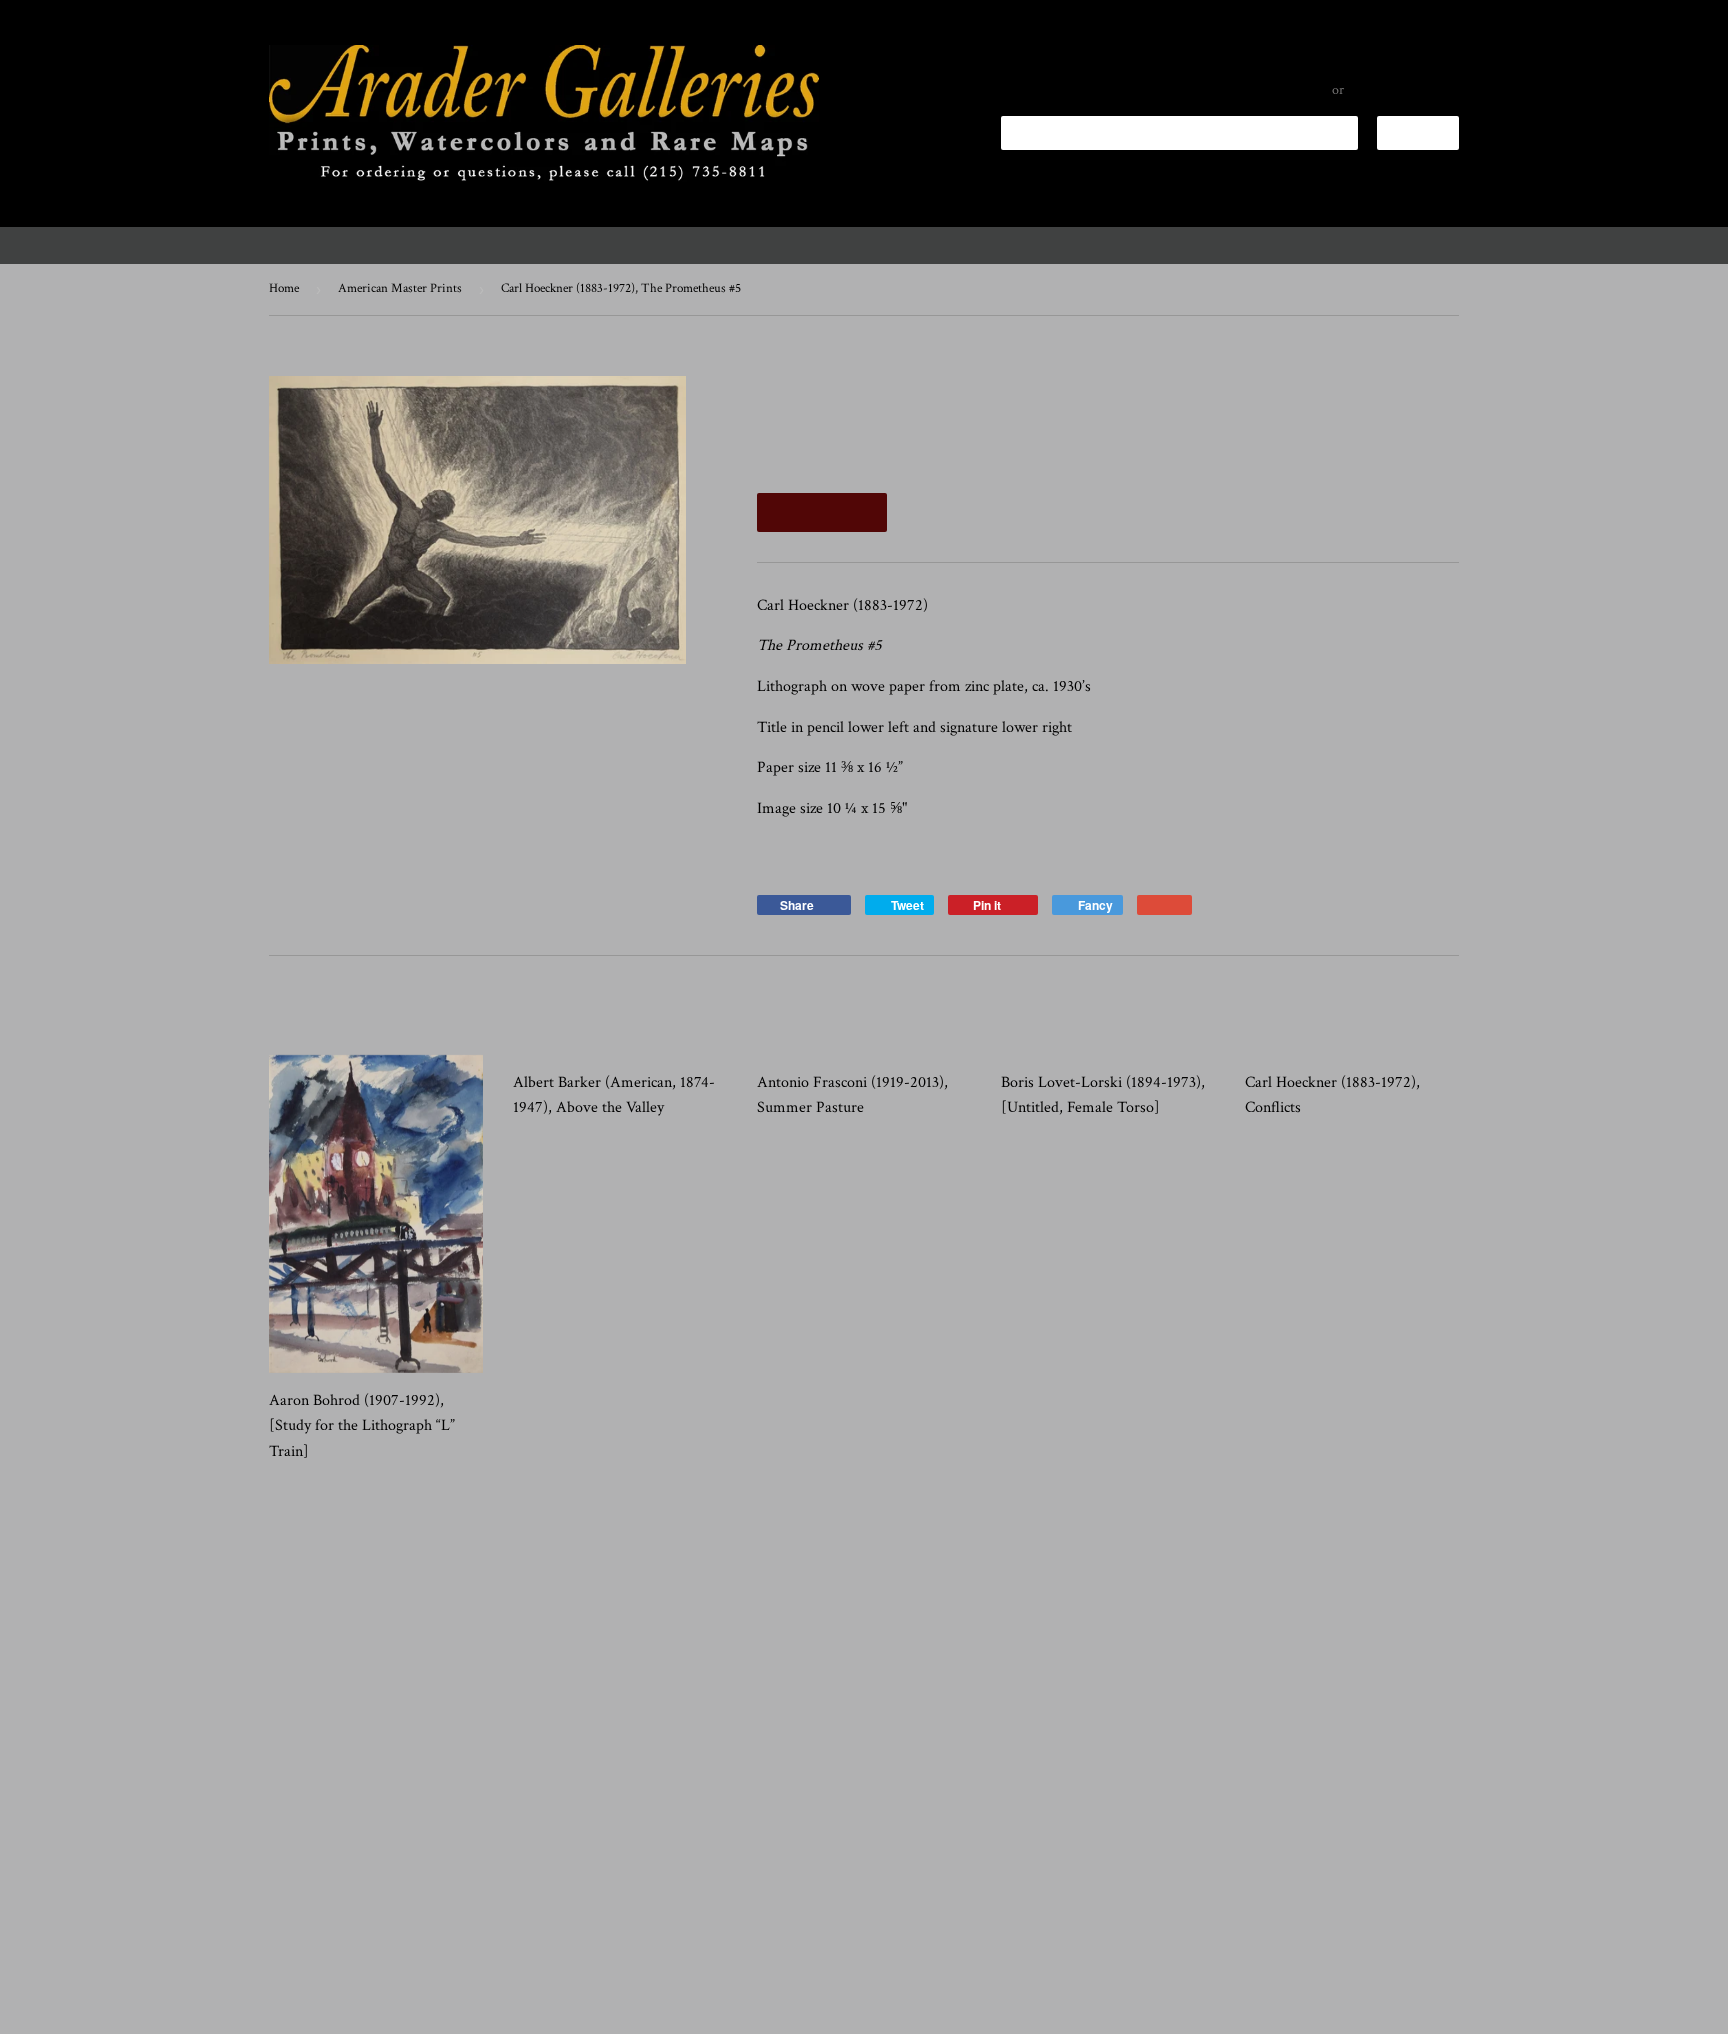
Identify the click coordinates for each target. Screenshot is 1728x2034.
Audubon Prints (416, 245)
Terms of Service (621, 1950)
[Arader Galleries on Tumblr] (416, 1865)
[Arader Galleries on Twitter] (284, 1865)
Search (285, 1950)
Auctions (1288, 245)
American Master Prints (400, 288)
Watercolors (830, 245)
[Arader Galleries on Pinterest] (372, 1865)
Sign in (1310, 90)
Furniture (962, 245)
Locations (1189, 245)
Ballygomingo (1611, 245)
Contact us (1486, 245)
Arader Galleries (349, 2010)
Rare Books (1083, 245)
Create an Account (1404, 90)
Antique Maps (572, 245)
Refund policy (304, 1980)
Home (284, 288)
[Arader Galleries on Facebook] (328, 1865)
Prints (290, 245)
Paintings (701, 245)
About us (1382, 245)
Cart (1421, 136)
